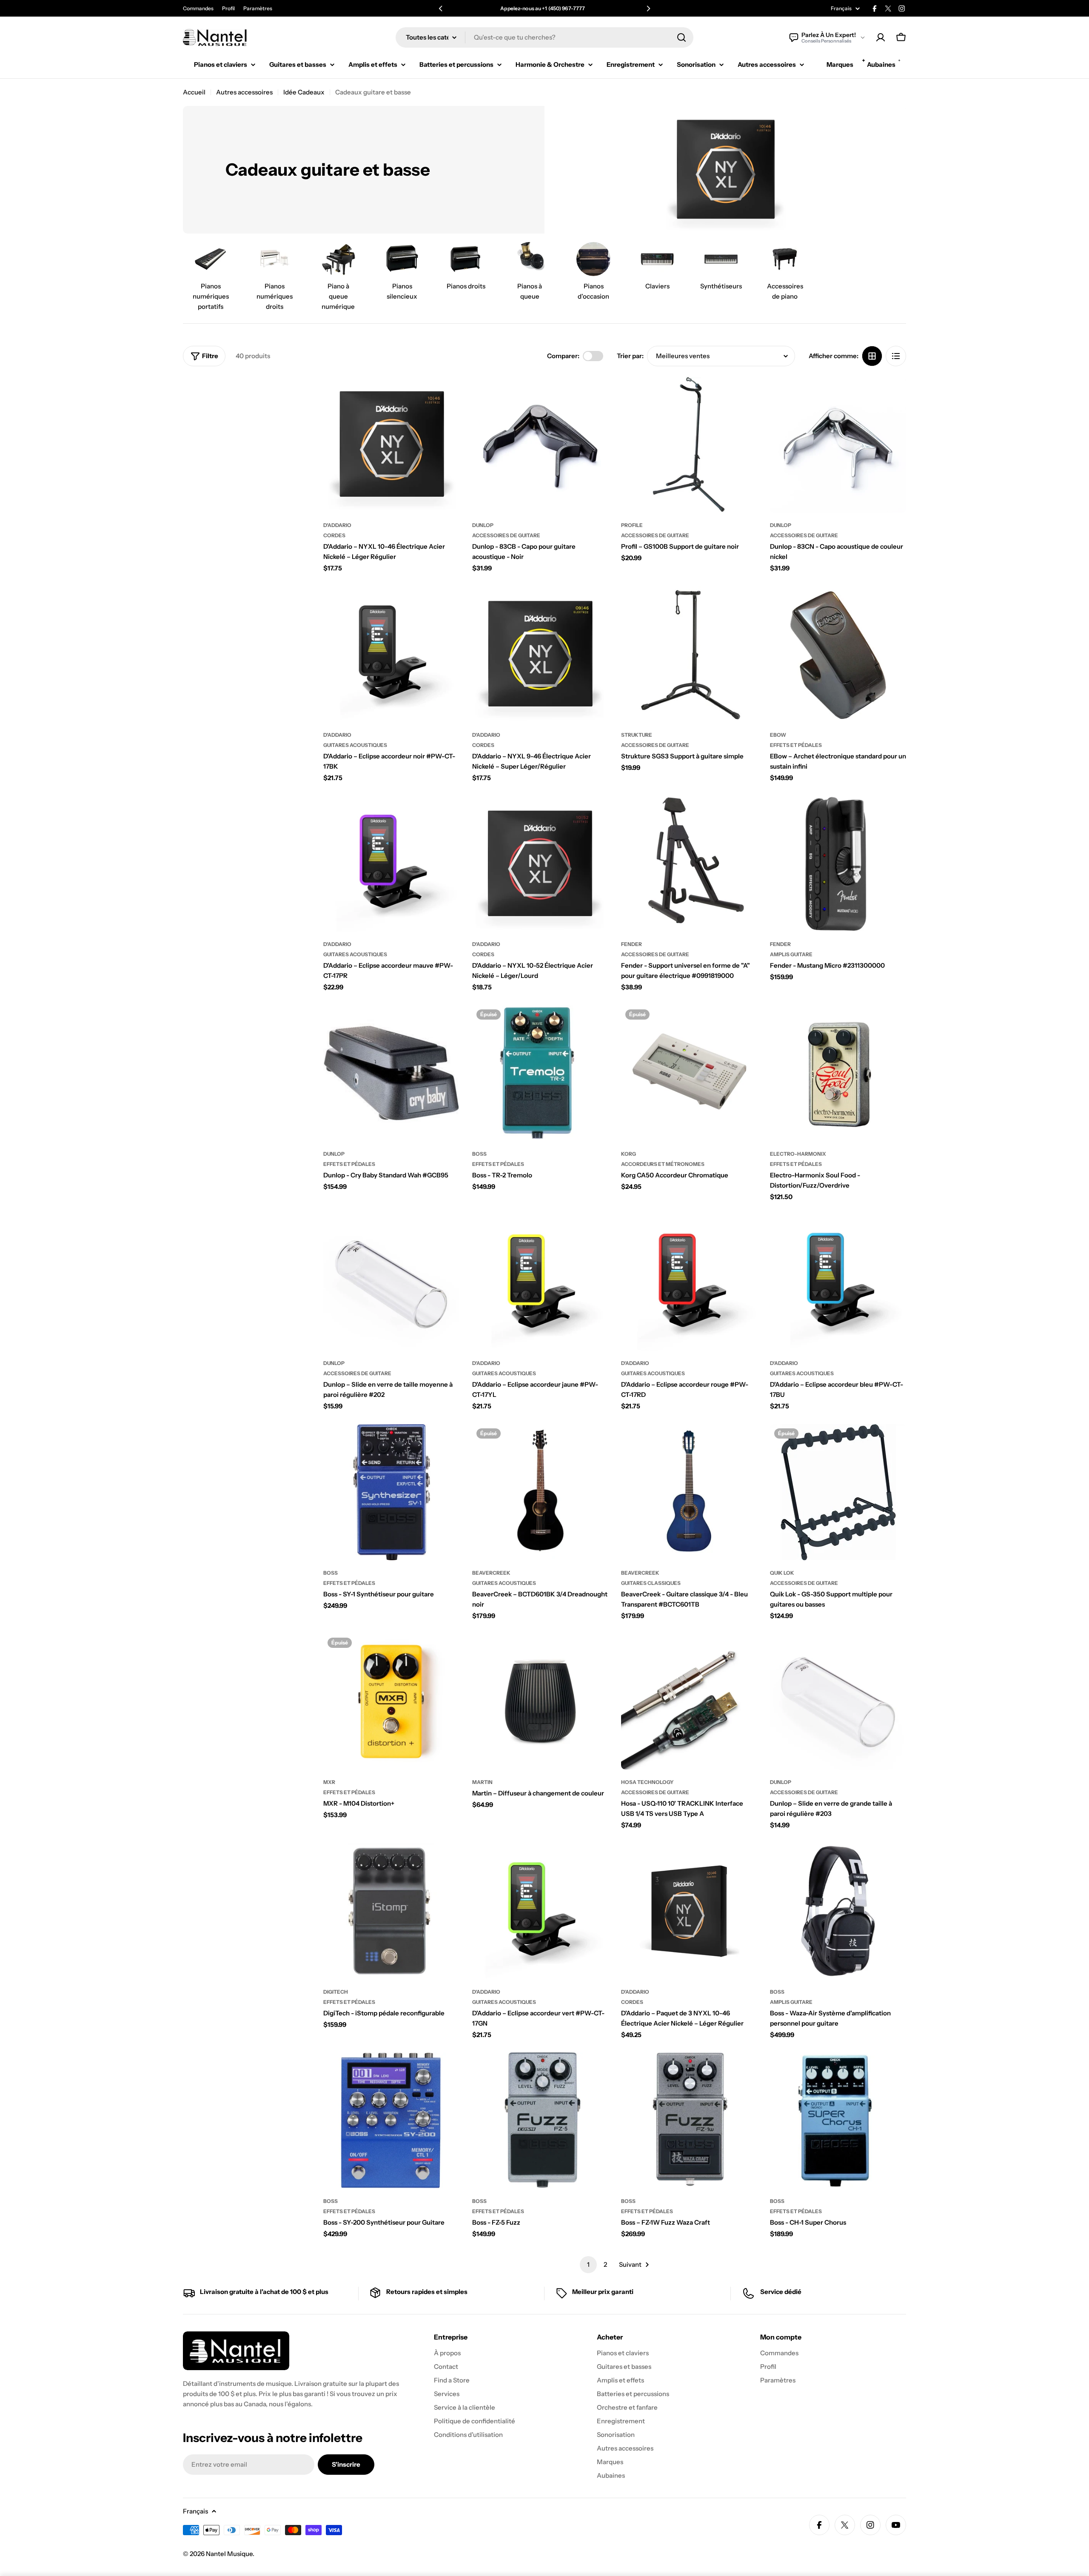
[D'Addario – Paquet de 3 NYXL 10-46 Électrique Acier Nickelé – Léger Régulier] (689, 1911)
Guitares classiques (651, 1583)
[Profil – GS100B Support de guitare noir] (689, 445)
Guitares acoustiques (355, 745)
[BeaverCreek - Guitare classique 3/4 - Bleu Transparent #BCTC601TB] (689, 1492)
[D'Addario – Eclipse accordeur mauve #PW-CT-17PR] (391, 863)
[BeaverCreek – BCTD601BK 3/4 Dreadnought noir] (540, 1492)
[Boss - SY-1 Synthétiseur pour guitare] (391, 1492)
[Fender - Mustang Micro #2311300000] (838, 863)
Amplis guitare (791, 954)
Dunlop (483, 525)
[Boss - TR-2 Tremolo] (540, 1073)
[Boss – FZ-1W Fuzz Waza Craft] (689, 2120)
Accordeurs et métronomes (663, 1164)
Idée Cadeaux (304, 92)
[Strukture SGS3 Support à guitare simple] (689, 654)
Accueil (194, 92)
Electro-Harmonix (798, 1154)
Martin (482, 1782)
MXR (329, 1782)
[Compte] (881, 37)
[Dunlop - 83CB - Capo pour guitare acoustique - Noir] (540, 445)
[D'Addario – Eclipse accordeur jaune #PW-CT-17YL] (540, 1282)
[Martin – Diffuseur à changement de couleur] (540, 1701)
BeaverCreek (491, 1573)
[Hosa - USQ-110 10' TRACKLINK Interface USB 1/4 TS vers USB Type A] (689, 1701)
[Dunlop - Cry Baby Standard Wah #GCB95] (391, 1073)
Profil (228, 8)
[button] (441, 9)
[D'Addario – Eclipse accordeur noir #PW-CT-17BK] (391, 654)
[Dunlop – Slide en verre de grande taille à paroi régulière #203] (838, 1701)
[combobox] (544, 37)
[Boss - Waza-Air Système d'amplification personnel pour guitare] (838, 1911)
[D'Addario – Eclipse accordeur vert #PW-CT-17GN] (540, 1911)
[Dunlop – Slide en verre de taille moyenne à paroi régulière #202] (391, 1282)
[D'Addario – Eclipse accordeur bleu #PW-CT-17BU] (838, 1282)
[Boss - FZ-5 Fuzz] (540, 2120)
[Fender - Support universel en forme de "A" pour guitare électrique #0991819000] (689, 863)
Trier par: (630, 356)
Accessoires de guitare (506, 535)
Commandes (198, 8)
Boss (479, 1154)
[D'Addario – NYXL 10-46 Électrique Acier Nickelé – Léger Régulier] (391, 445)
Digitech (336, 1992)
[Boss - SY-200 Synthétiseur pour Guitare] (391, 2120)
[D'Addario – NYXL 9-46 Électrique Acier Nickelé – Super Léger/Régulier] (540, 654)
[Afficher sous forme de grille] (872, 356)
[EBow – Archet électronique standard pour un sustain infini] (838, 654)
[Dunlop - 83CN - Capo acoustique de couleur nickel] (838, 445)
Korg (629, 1154)
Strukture (637, 735)
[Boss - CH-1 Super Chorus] (838, 2120)
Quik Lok (782, 1573)
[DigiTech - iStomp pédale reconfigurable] (391, 1911)
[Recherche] (681, 37)
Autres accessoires (244, 92)
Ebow (778, 735)
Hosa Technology (647, 1782)
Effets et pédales (796, 745)
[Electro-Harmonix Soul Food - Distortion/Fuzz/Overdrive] (838, 1073)
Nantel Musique (229, 2554)
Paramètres (258, 8)
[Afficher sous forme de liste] (896, 356)
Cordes (334, 535)
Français (841, 9)
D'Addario (337, 525)
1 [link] (588, 2264)
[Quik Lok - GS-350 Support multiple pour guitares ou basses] (838, 1492)
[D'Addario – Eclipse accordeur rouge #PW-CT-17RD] (689, 1282)
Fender (631, 944)
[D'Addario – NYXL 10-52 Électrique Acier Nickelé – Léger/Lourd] (540, 863)
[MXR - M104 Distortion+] (391, 1701)
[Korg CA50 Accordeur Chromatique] (689, 1073)
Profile (632, 525)
